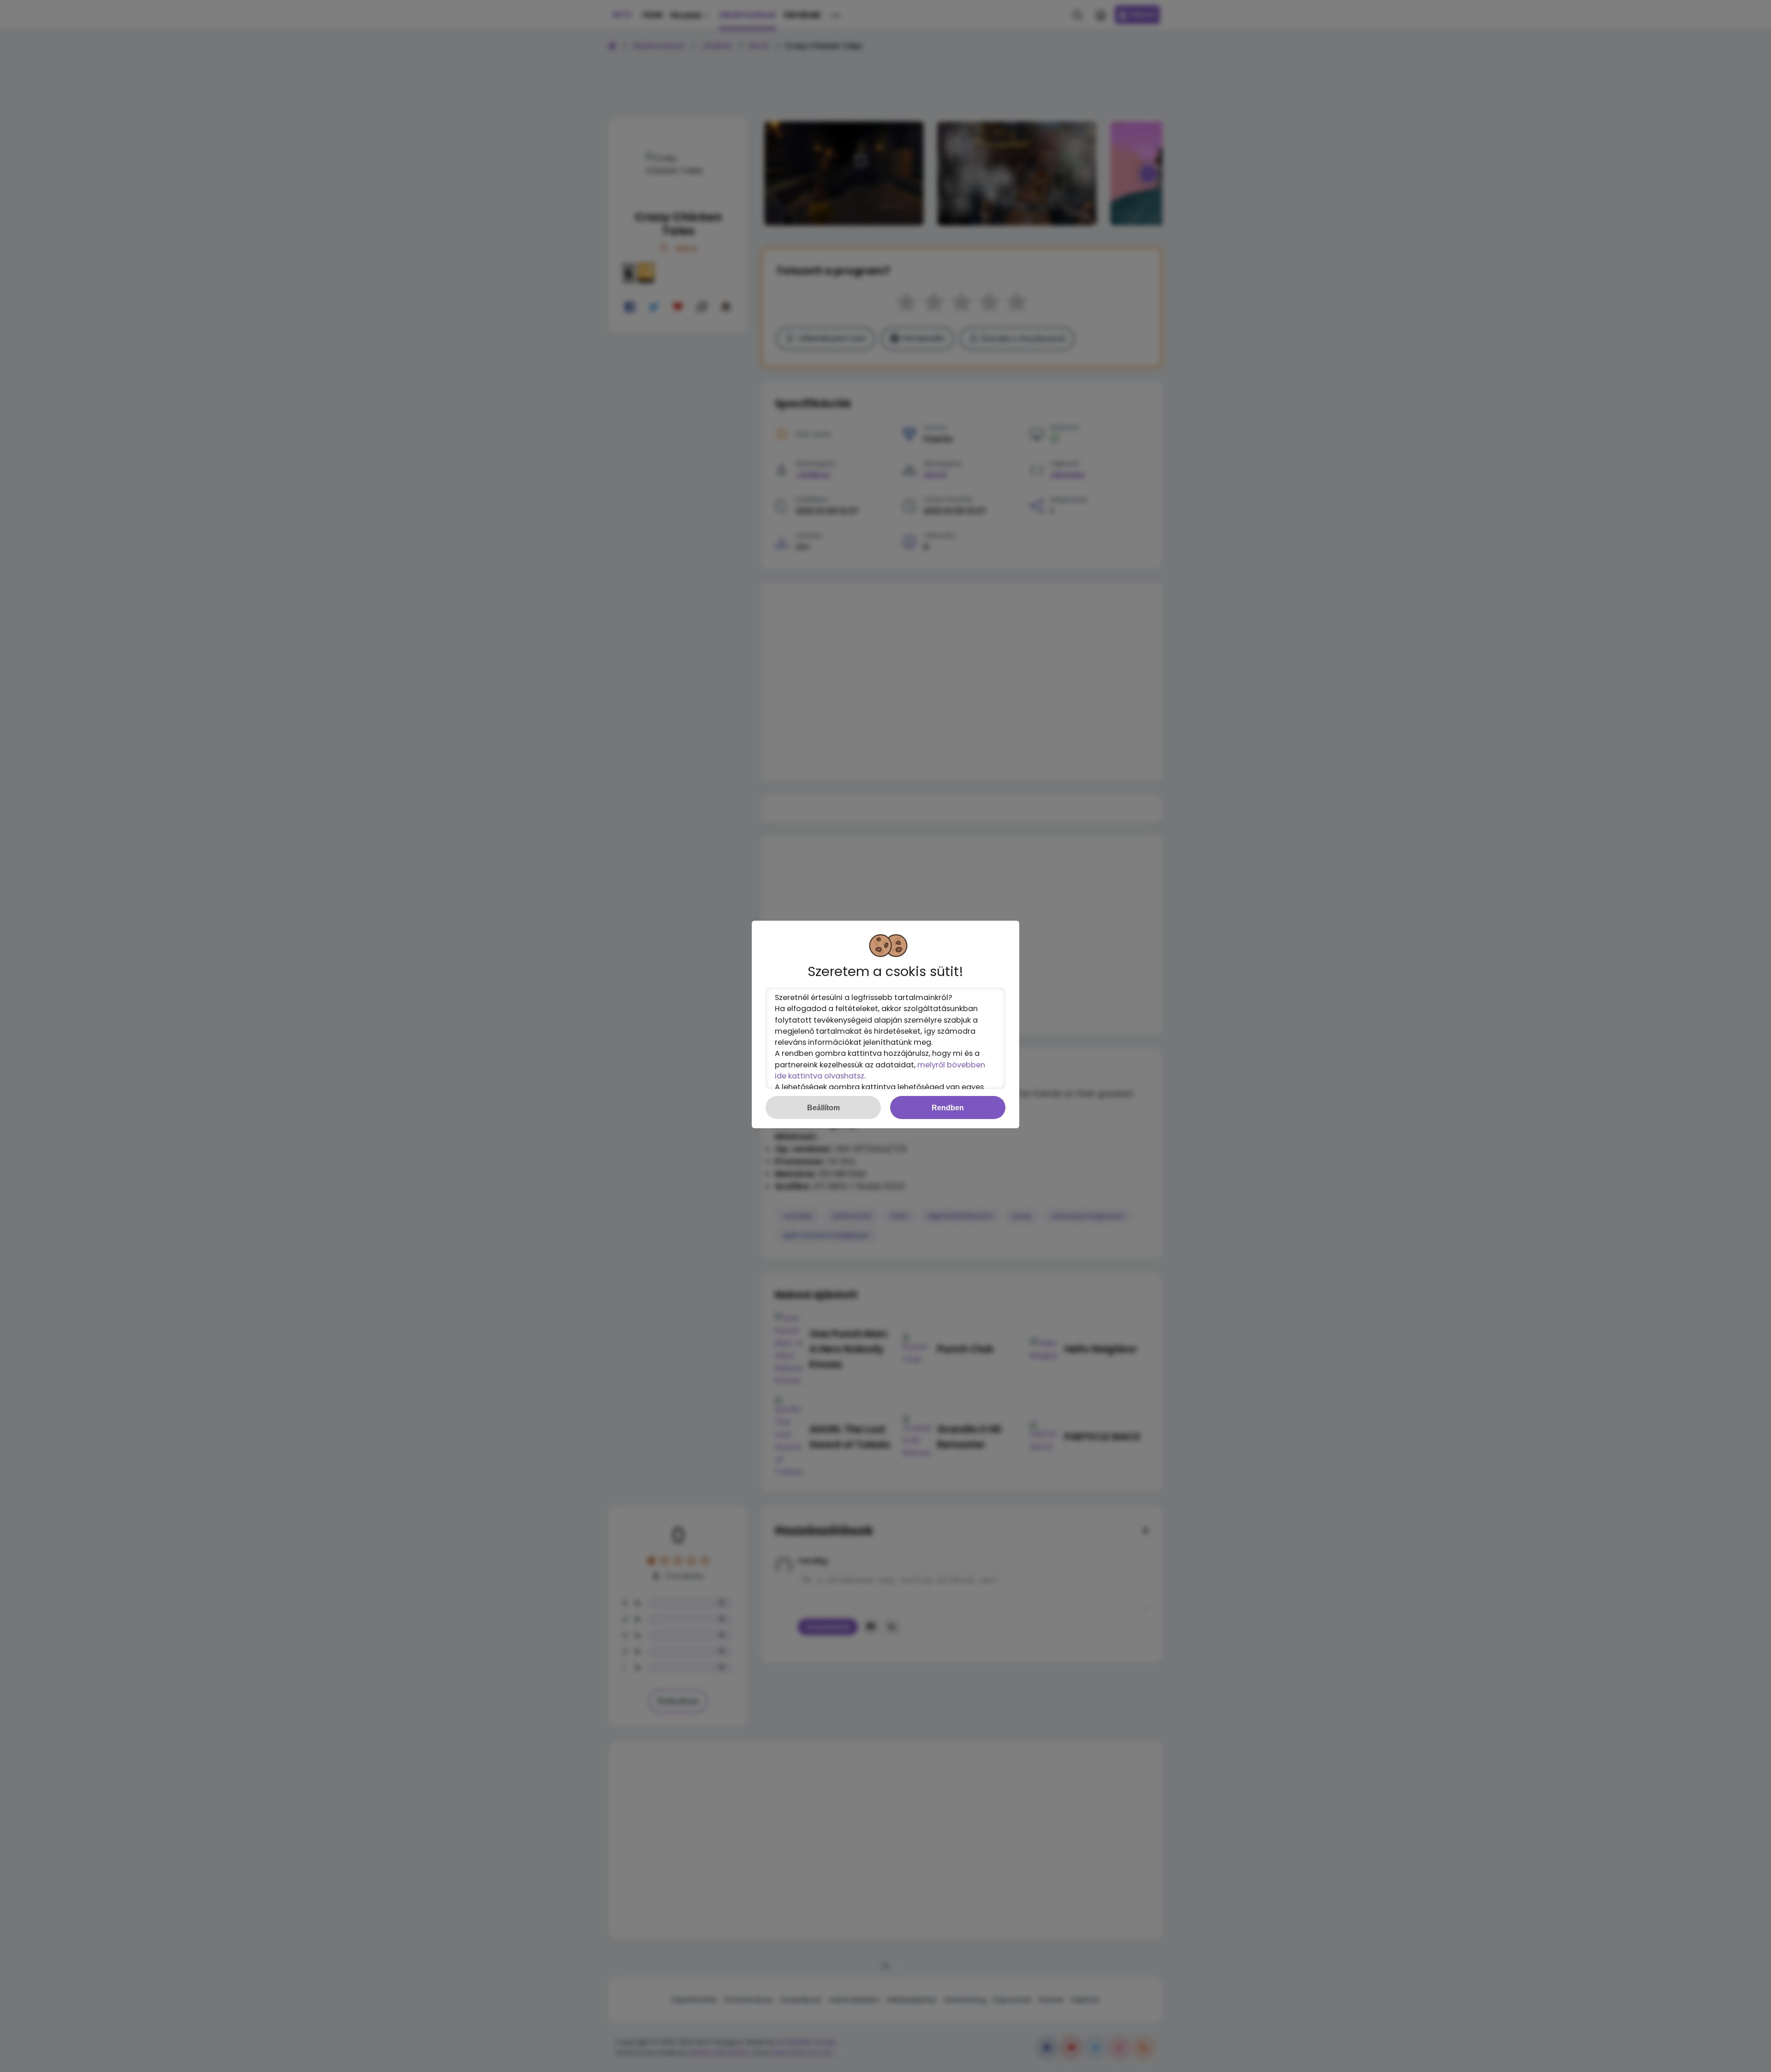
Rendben (948, 1107)
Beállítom (823, 1107)
